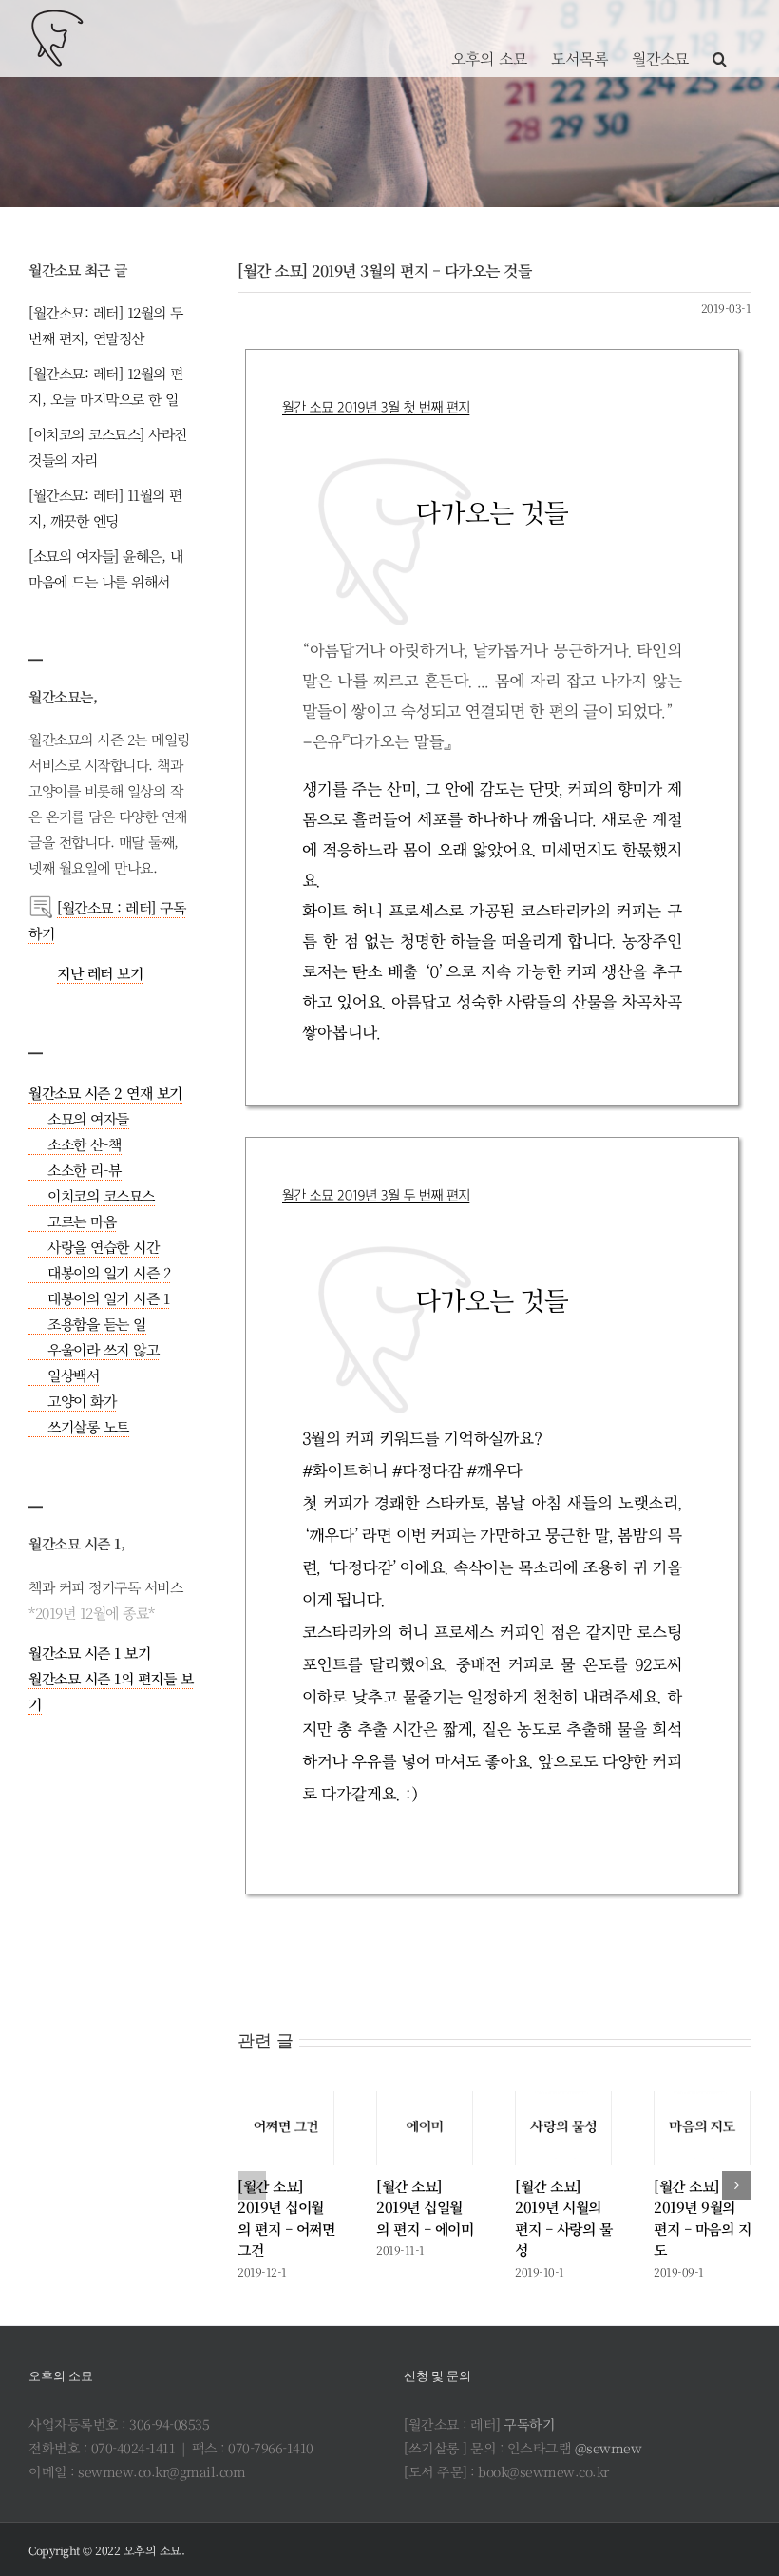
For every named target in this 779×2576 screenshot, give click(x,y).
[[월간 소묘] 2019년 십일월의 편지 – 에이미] (425, 2128)
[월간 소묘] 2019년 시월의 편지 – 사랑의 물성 (563, 2218)
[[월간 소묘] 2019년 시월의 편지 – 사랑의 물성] (563, 2128)
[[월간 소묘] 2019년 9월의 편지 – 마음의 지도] (702, 2128)
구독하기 (529, 2424)
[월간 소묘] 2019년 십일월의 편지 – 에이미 (425, 2207)
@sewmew (608, 2448)
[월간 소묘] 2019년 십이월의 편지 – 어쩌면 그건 (286, 2218)
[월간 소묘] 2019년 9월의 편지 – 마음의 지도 (702, 2218)
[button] (720, 38)
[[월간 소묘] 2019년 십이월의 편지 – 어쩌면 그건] (286, 2128)
